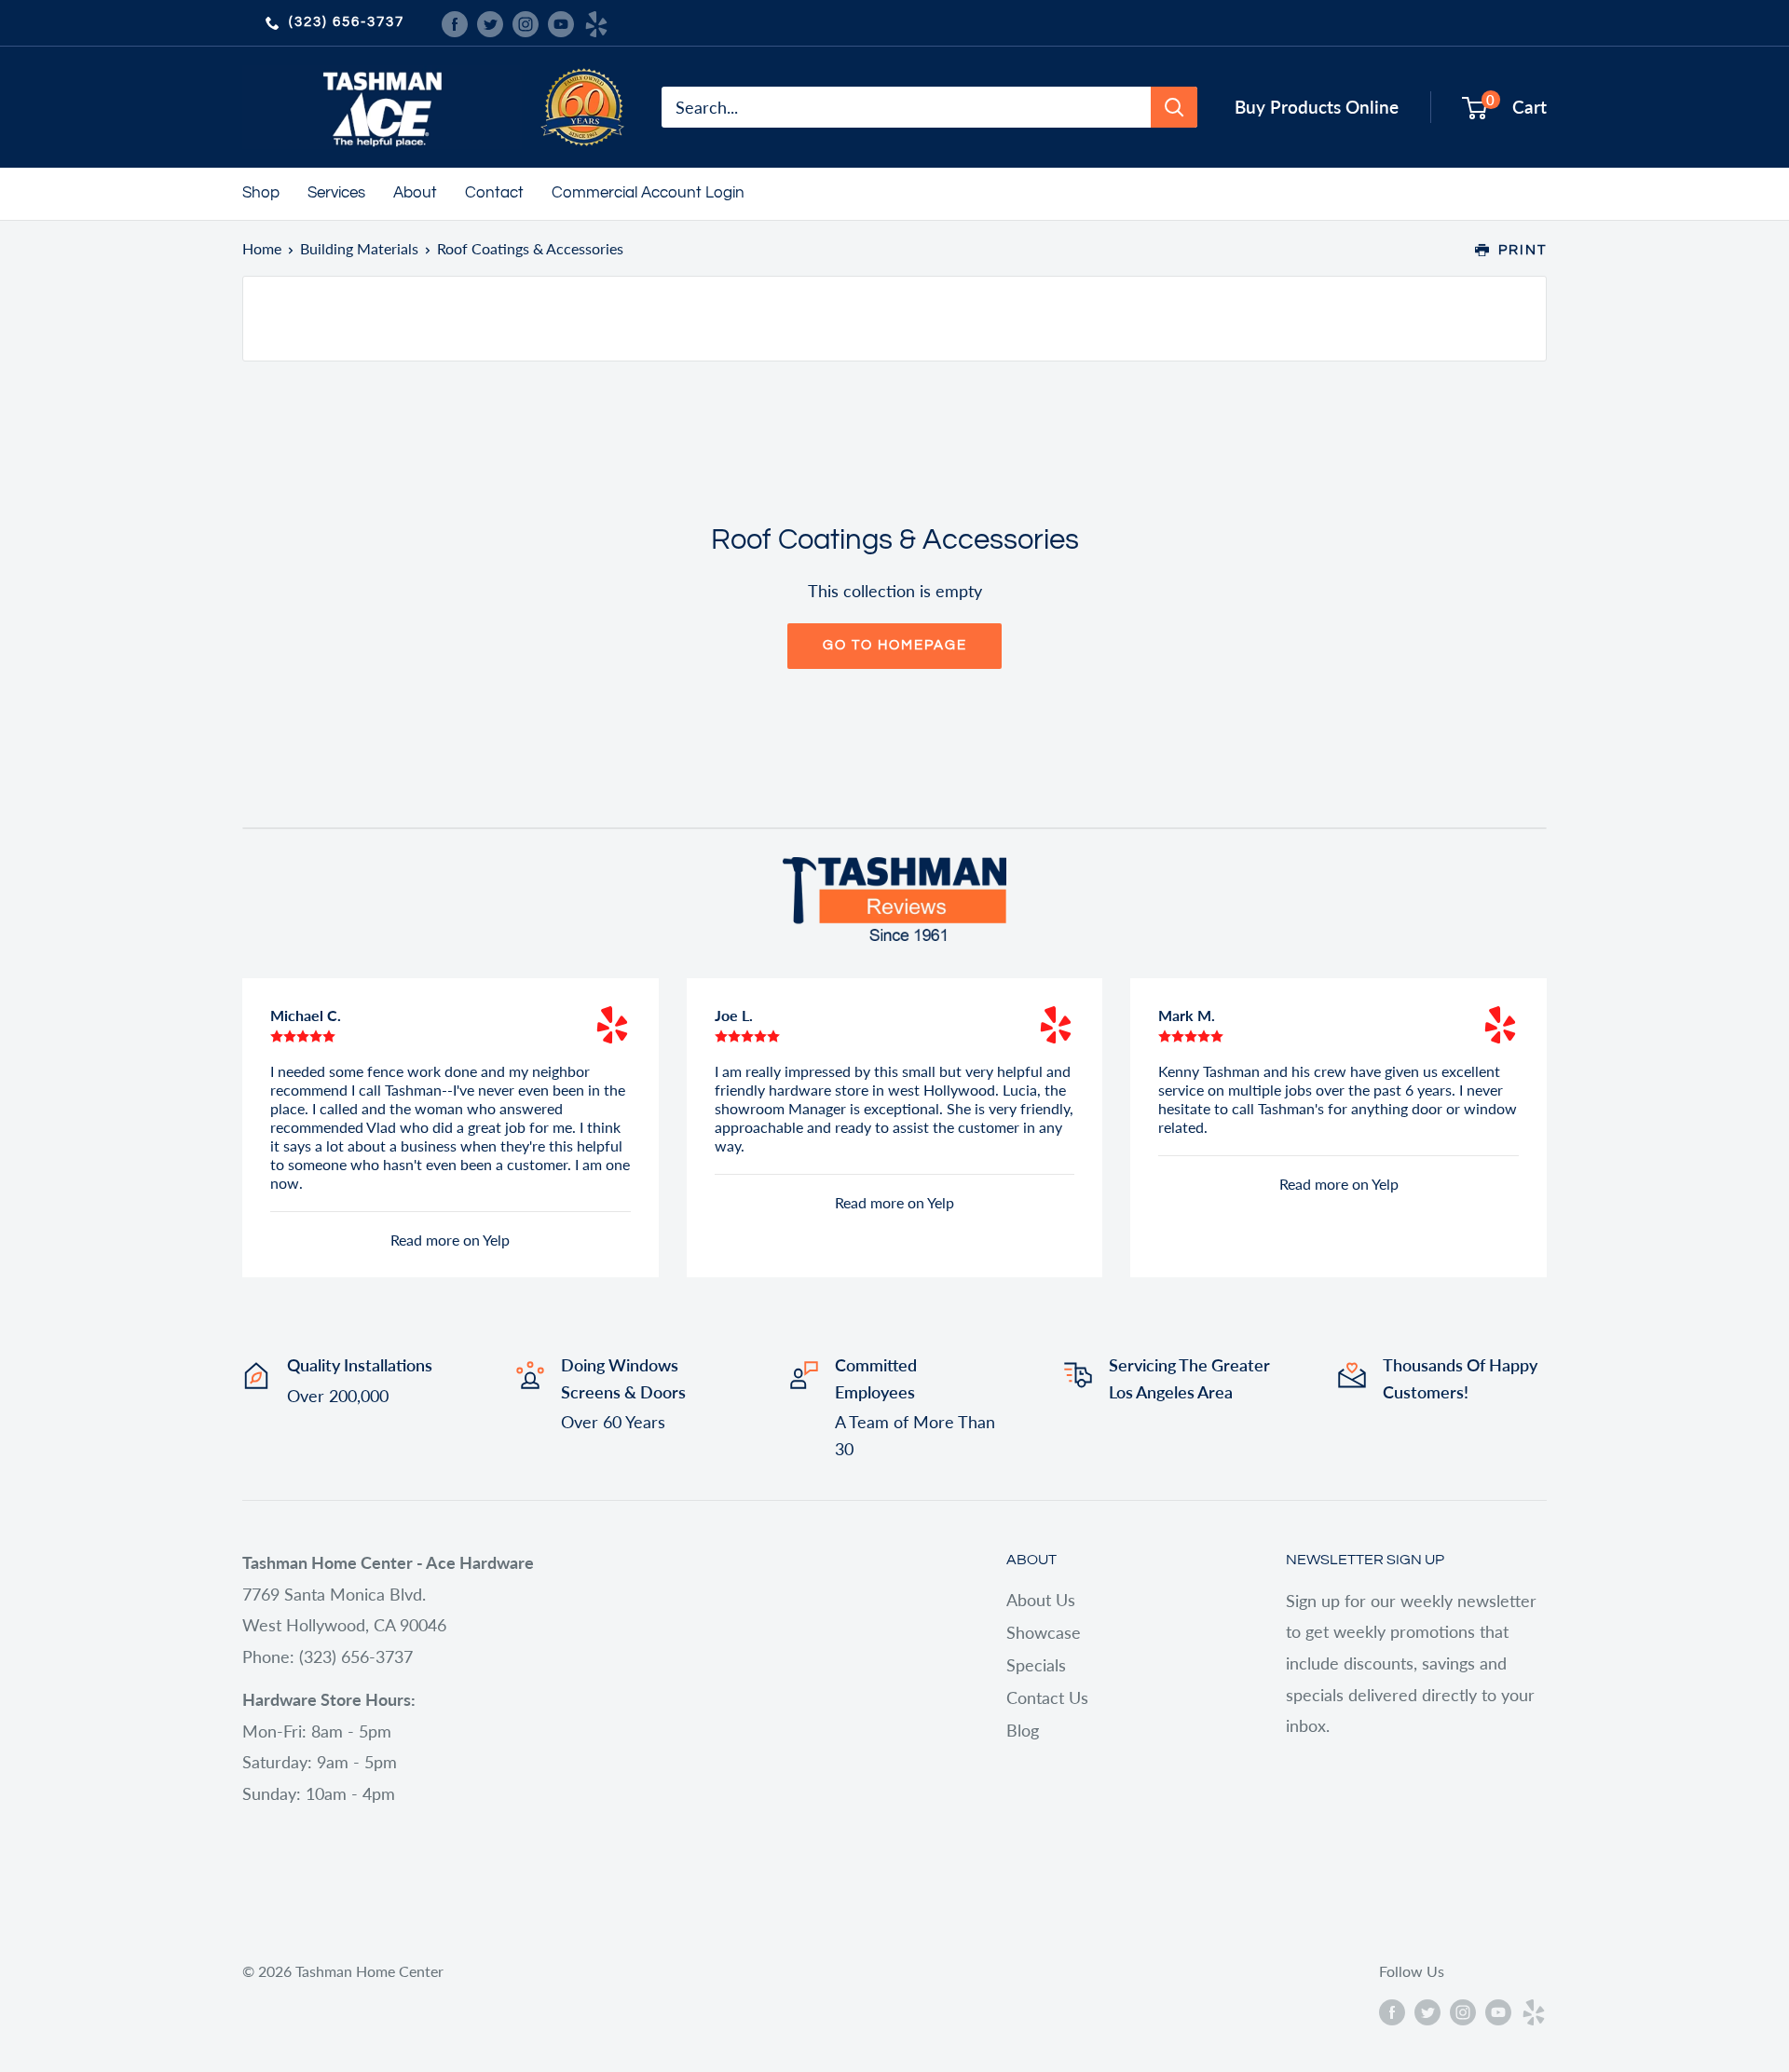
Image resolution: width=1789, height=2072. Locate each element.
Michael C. (306, 1015)
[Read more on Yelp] (612, 1025)
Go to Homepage (895, 645)
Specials (1036, 1665)
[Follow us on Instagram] (526, 22)
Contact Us (1047, 1697)
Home (262, 248)
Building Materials (359, 248)
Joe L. (734, 1015)
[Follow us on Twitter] (490, 22)
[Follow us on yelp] (596, 22)
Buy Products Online (1317, 107)
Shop (261, 193)
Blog (1023, 1730)
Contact (494, 193)
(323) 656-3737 (347, 22)
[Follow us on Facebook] (455, 22)
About (415, 193)
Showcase (1044, 1632)
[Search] (1174, 107)
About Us (1041, 1600)
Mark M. (1187, 1015)
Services (336, 193)
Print (1523, 250)
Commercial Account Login (648, 193)
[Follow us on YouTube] (561, 22)
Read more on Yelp (450, 1240)
